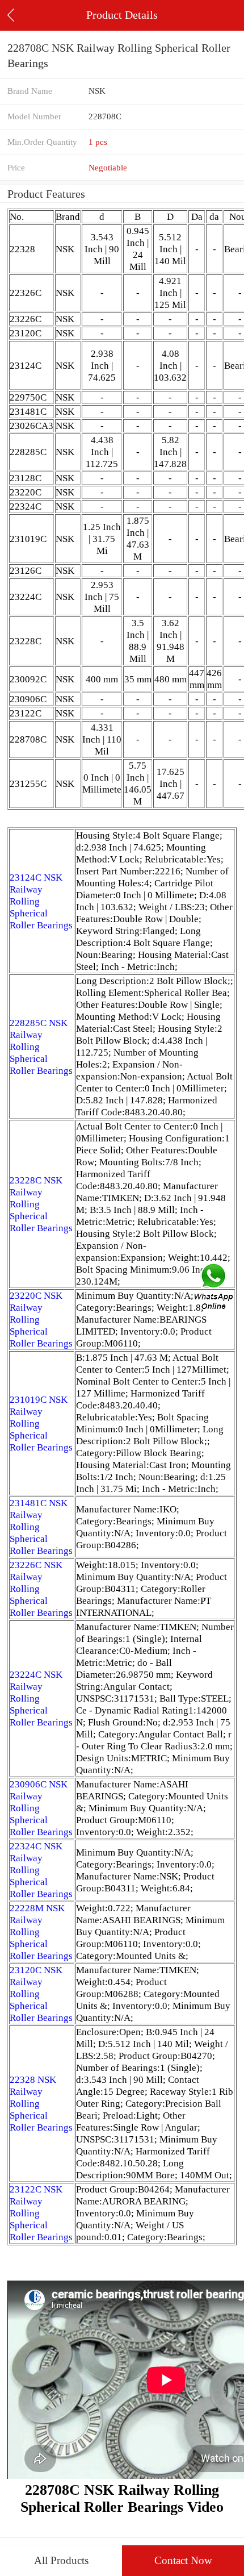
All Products (61, 2560)
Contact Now (183, 2560)
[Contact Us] (214, 1288)
